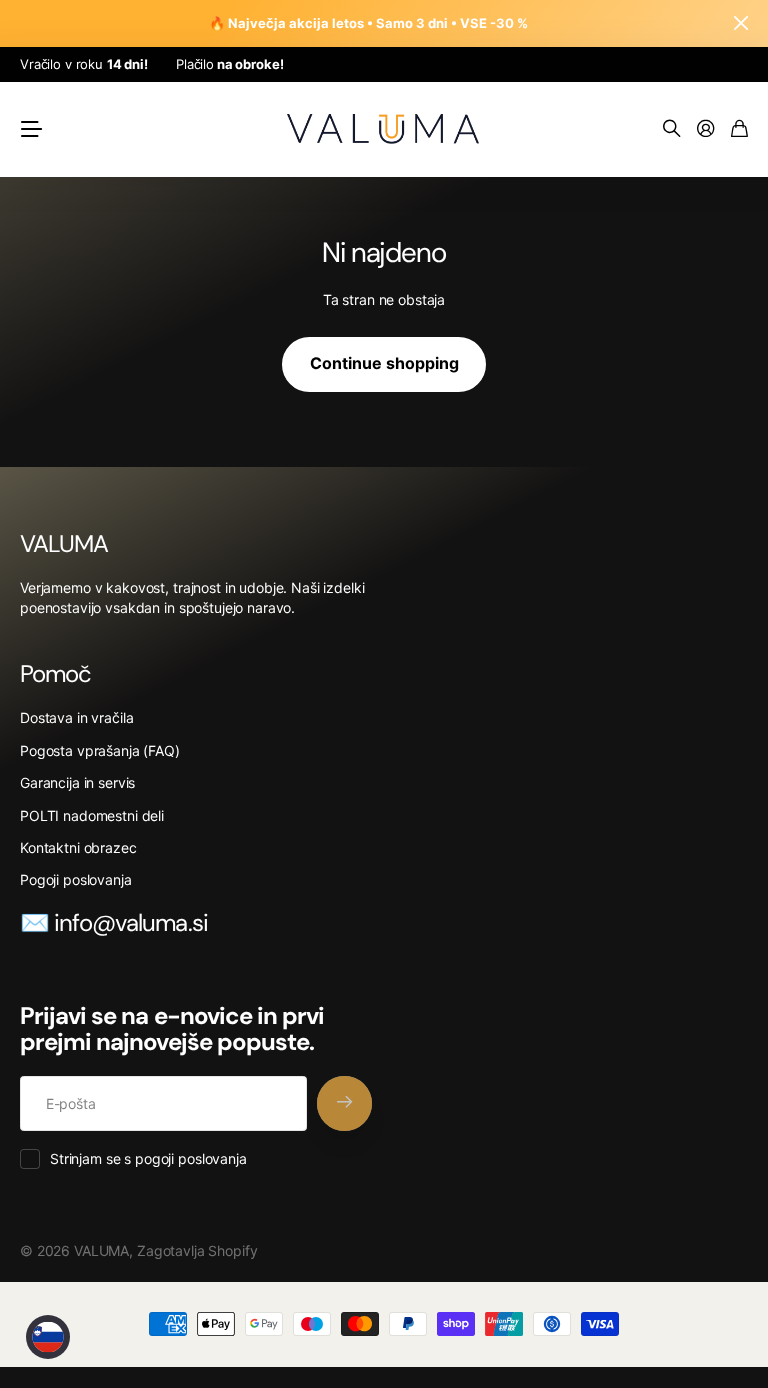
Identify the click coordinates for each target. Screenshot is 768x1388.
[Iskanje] (672, 129)
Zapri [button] (741, 23)
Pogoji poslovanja (76, 879)
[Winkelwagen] (739, 129)
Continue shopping (384, 363)
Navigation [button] (31, 129)
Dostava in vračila (76, 717)
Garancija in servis (77, 782)
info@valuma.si (131, 922)
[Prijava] (706, 129)
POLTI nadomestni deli (92, 815)
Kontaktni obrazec (78, 847)
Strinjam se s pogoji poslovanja (148, 1158)
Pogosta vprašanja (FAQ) (100, 750)
